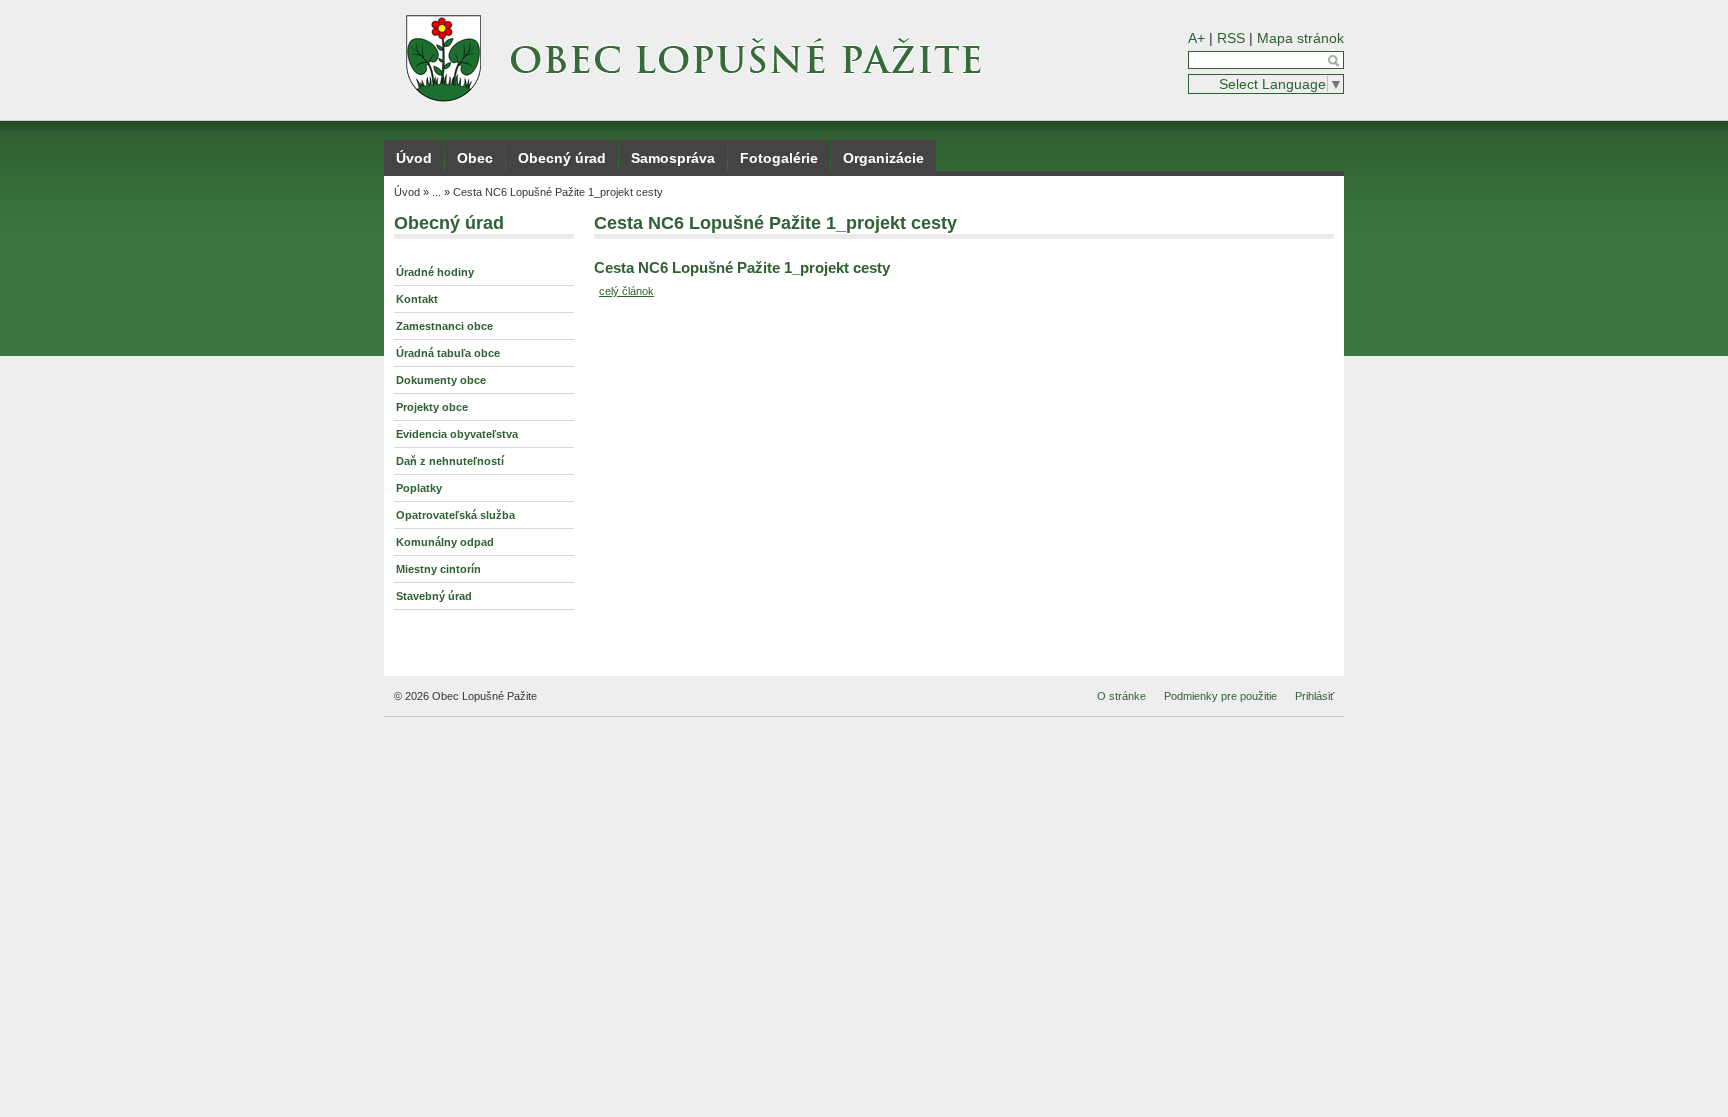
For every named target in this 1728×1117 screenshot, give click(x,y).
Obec (475, 158)
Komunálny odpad (445, 542)
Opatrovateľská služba (455, 515)
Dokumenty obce (441, 380)
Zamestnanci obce (444, 326)
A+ (1196, 38)
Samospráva (673, 158)
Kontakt (417, 299)
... (436, 192)
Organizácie (883, 158)
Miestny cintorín (438, 569)
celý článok (626, 291)
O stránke (1121, 696)
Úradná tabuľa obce (448, 353)
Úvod (414, 158)
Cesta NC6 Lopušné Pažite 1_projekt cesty (558, 192)
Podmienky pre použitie (1220, 696)
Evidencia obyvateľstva (457, 434)
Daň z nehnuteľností (450, 461)
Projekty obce (432, 407)
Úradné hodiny (435, 272)
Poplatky (419, 488)
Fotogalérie (779, 158)
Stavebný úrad (434, 596)
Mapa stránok (1300, 38)
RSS (1231, 38)
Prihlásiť (1314, 696)
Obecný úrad (562, 158)
